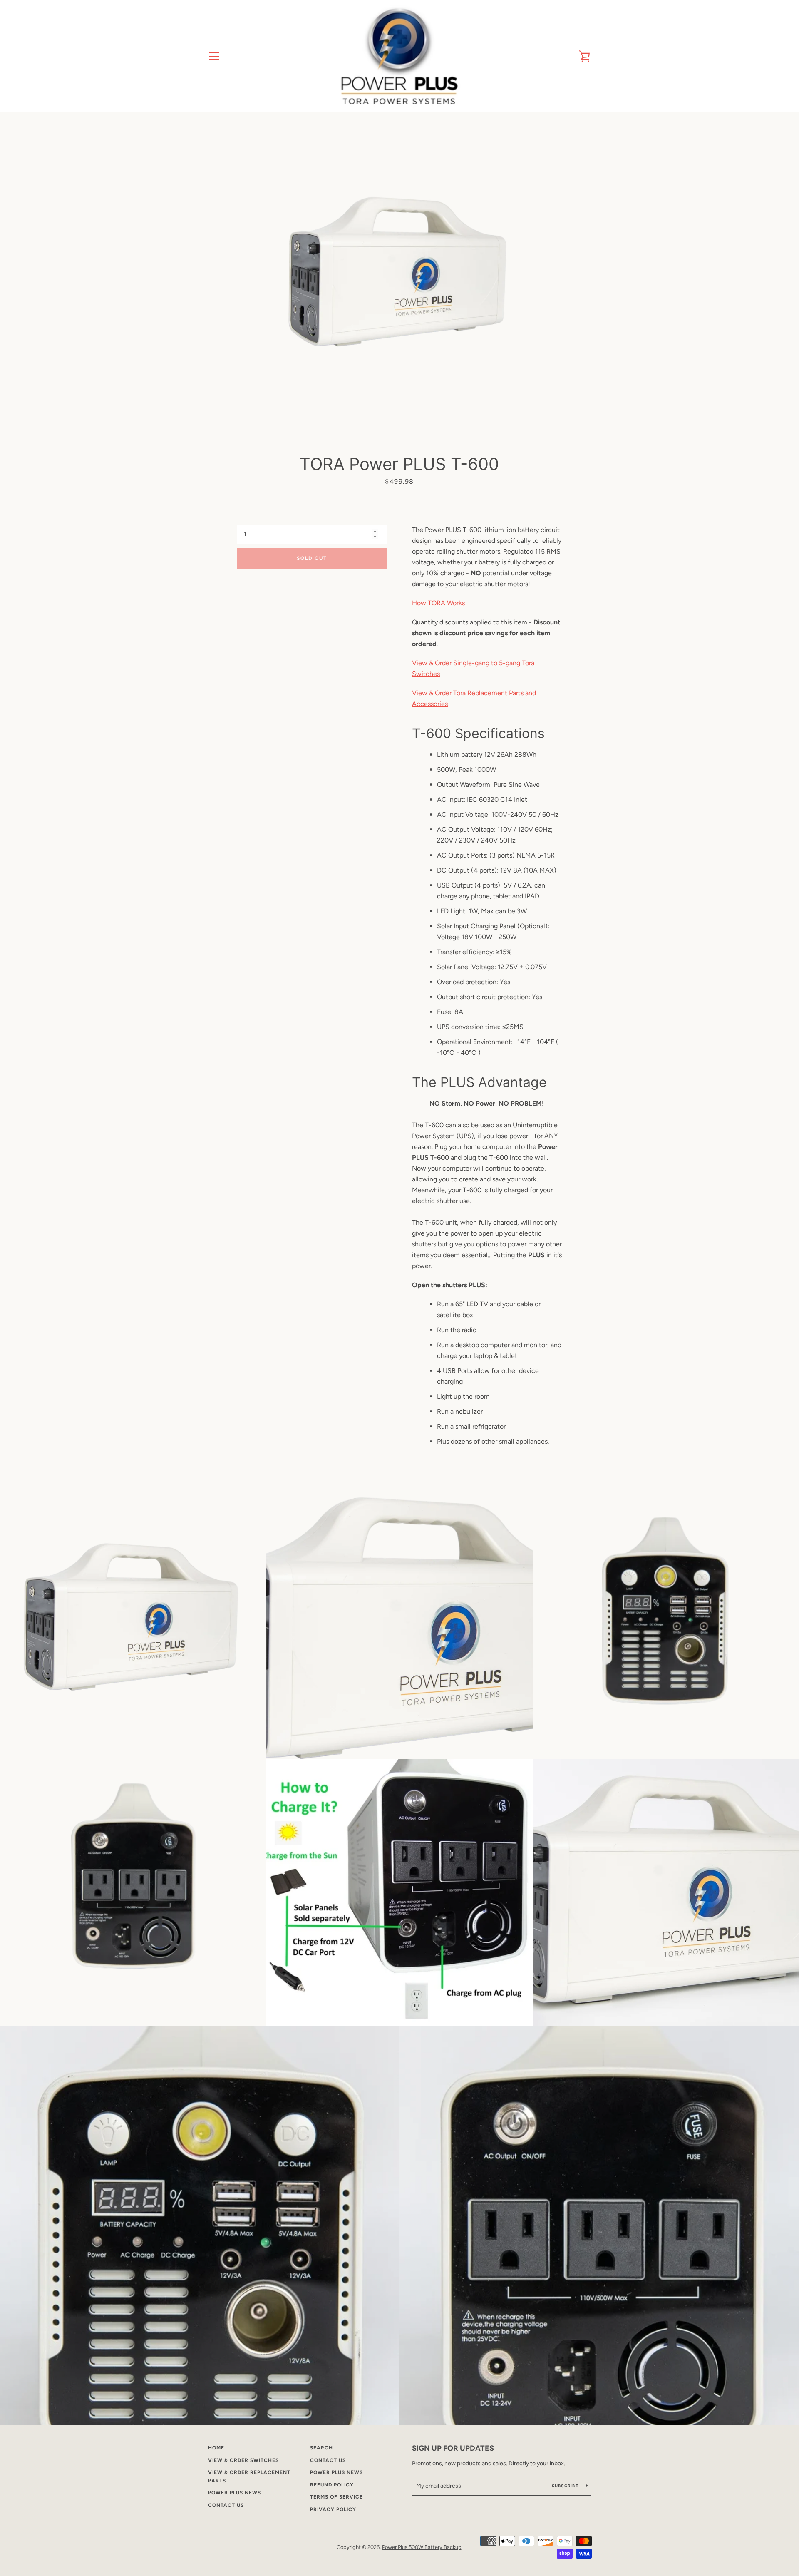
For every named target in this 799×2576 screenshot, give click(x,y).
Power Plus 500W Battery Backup (422, 2547)
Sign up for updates (453, 2448)
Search (321, 2448)
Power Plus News (234, 2493)
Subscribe (566, 2486)
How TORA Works (438, 603)
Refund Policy (332, 2485)
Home (216, 2448)
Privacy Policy (333, 2509)
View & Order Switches (243, 2460)
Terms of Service (336, 2497)
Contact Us (226, 2505)
